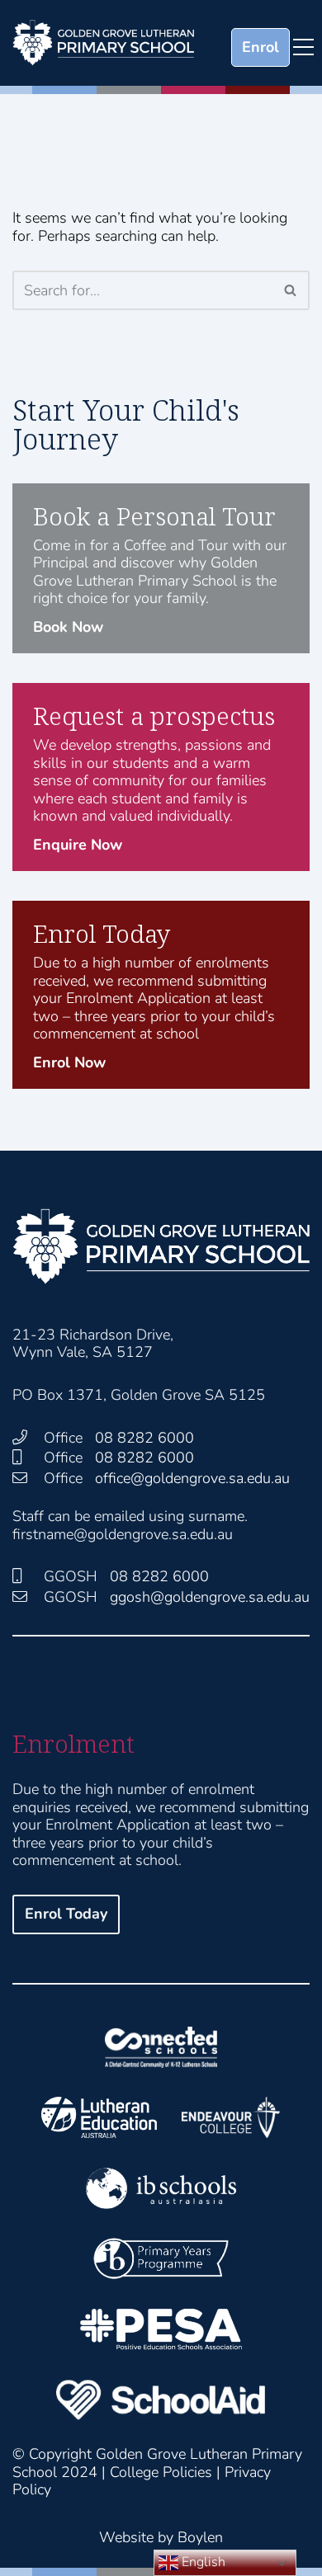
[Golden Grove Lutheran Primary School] (103, 43)
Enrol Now (69, 1062)
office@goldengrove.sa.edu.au (192, 1478)
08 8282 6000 (144, 1438)
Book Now (68, 627)
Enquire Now (78, 845)
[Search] (291, 290)
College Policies (161, 2472)
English (202, 2562)
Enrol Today (66, 1914)
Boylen (200, 2537)
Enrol (260, 47)
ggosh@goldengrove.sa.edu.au (210, 1597)
